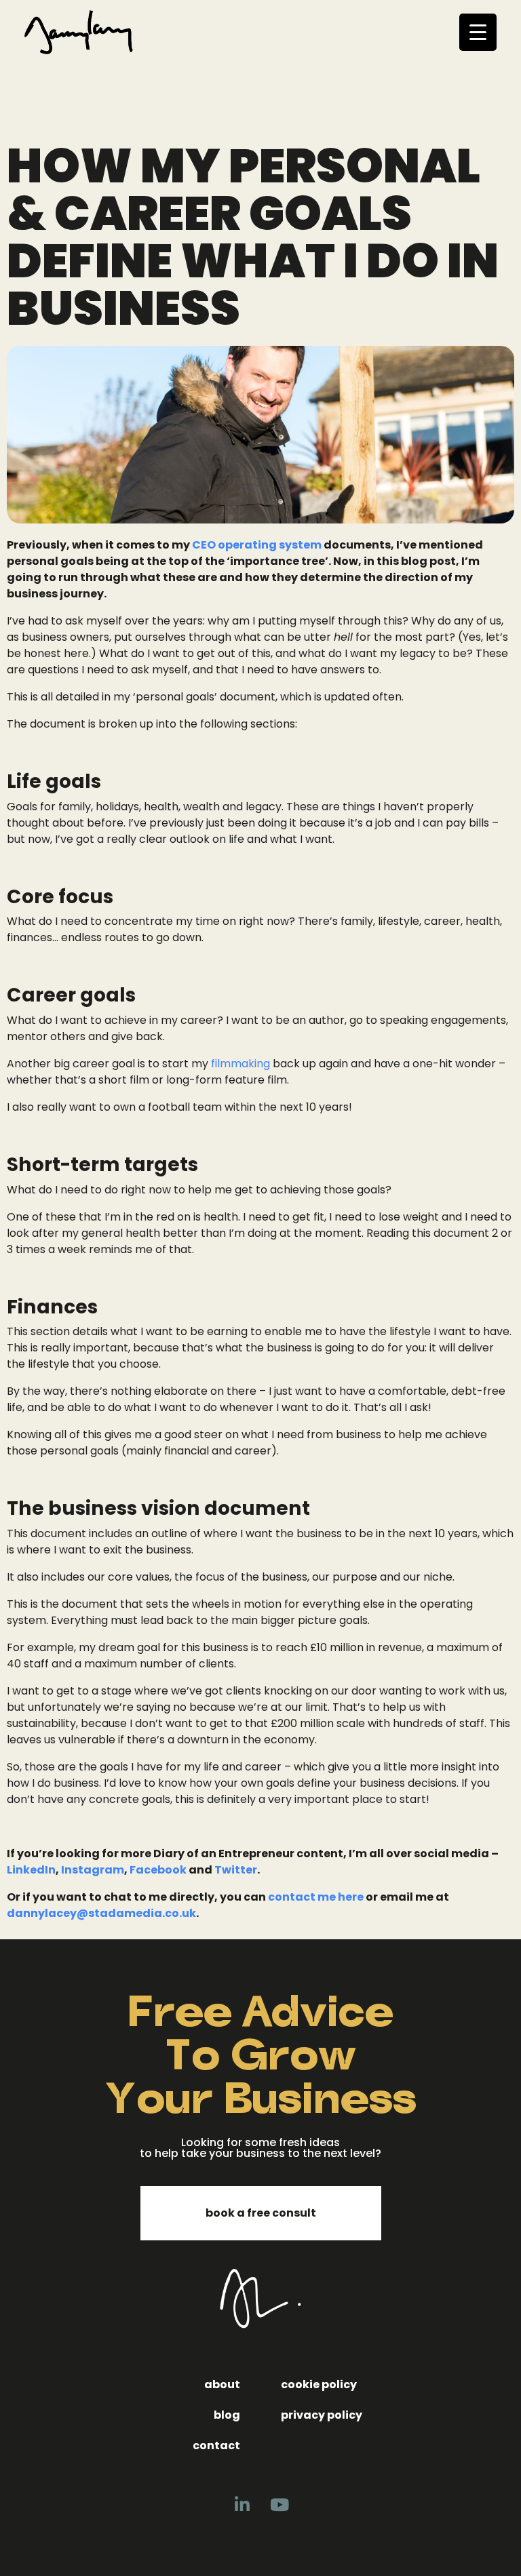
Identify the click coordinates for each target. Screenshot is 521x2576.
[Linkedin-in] (242, 2505)
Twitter (236, 1870)
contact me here (316, 1897)
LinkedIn (31, 1870)
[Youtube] (279, 2505)
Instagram (93, 1870)
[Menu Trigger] (478, 32)
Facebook (158, 1870)
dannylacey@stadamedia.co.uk (101, 1913)
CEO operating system (257, 545)
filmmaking (240, 1064)
